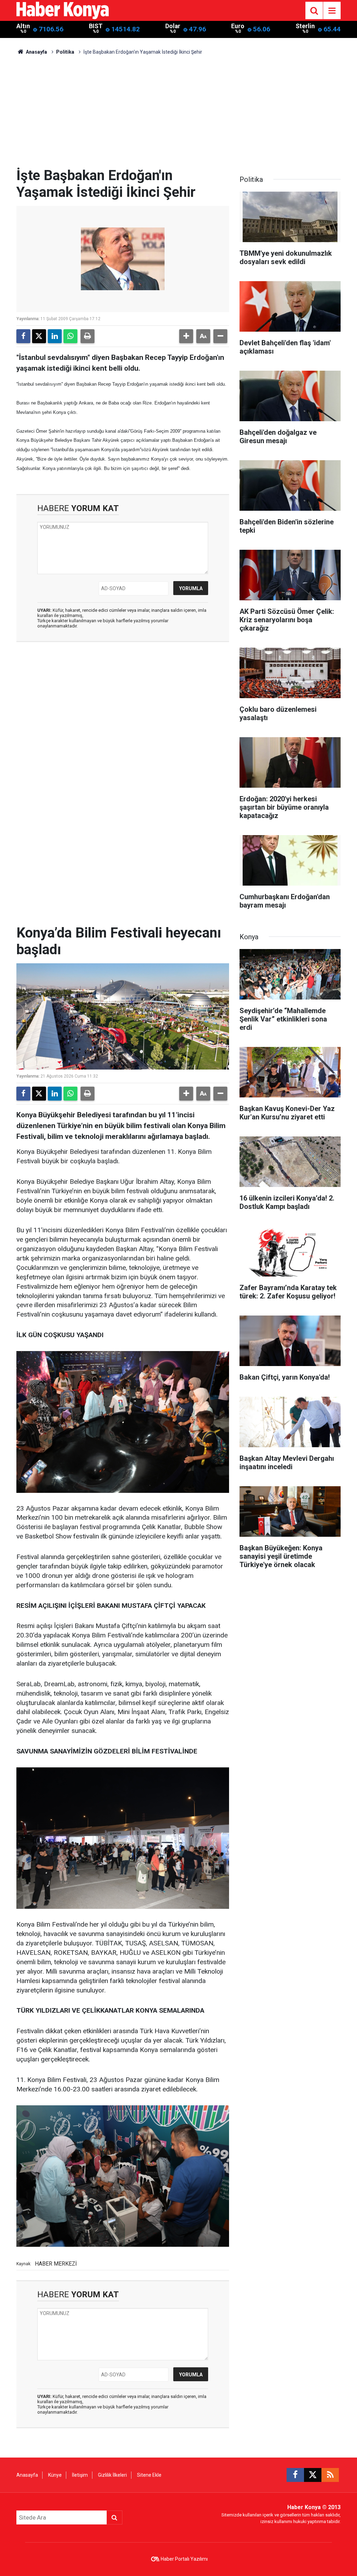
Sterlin (305, 26)
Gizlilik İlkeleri (112, 2475)
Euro (238, 26)
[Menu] (332, 11)
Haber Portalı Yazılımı (184, 2559)
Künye (55, 2475)
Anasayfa (36, 52)
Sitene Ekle (149, 2475)
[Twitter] (39, 336)
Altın (23, 26)
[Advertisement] (178, 115)
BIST (96, 26)
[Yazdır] (88, 336)
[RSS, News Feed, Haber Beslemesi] (330, 2475)
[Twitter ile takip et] (313, 2475)
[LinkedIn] (55, 336)
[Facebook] (23, 336)
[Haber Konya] (63, 10)
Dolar (173, 26)
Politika (65, 52)
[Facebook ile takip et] (295, 2475)
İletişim (80, 2475)
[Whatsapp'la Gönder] (70, 336)
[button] (186, 336)
